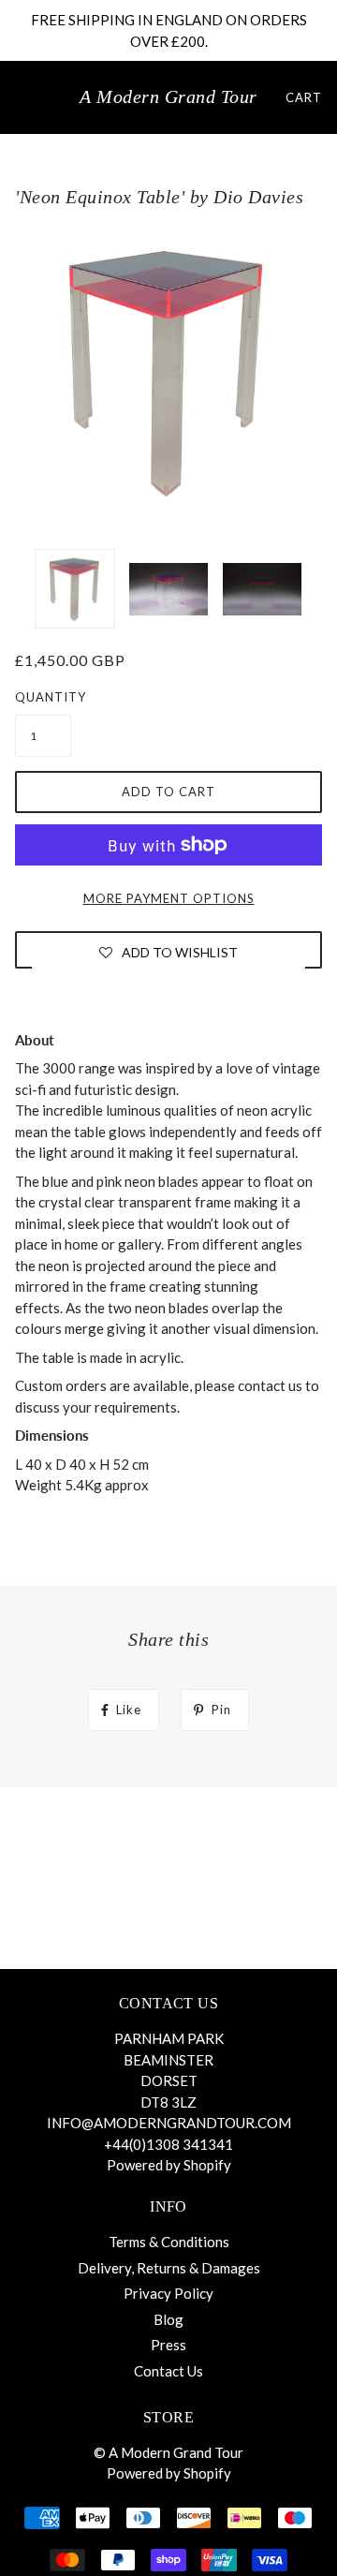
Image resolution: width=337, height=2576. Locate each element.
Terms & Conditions (169, 2242)
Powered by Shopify (169, 2165)
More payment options (169, 898)
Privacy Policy (168, 2293)
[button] (168, 952)
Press (168, 2345)
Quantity (43, 697)
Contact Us (168, 2371)
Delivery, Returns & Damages (169, 2268)
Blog (168, 2319)
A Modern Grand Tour (168, 96)
